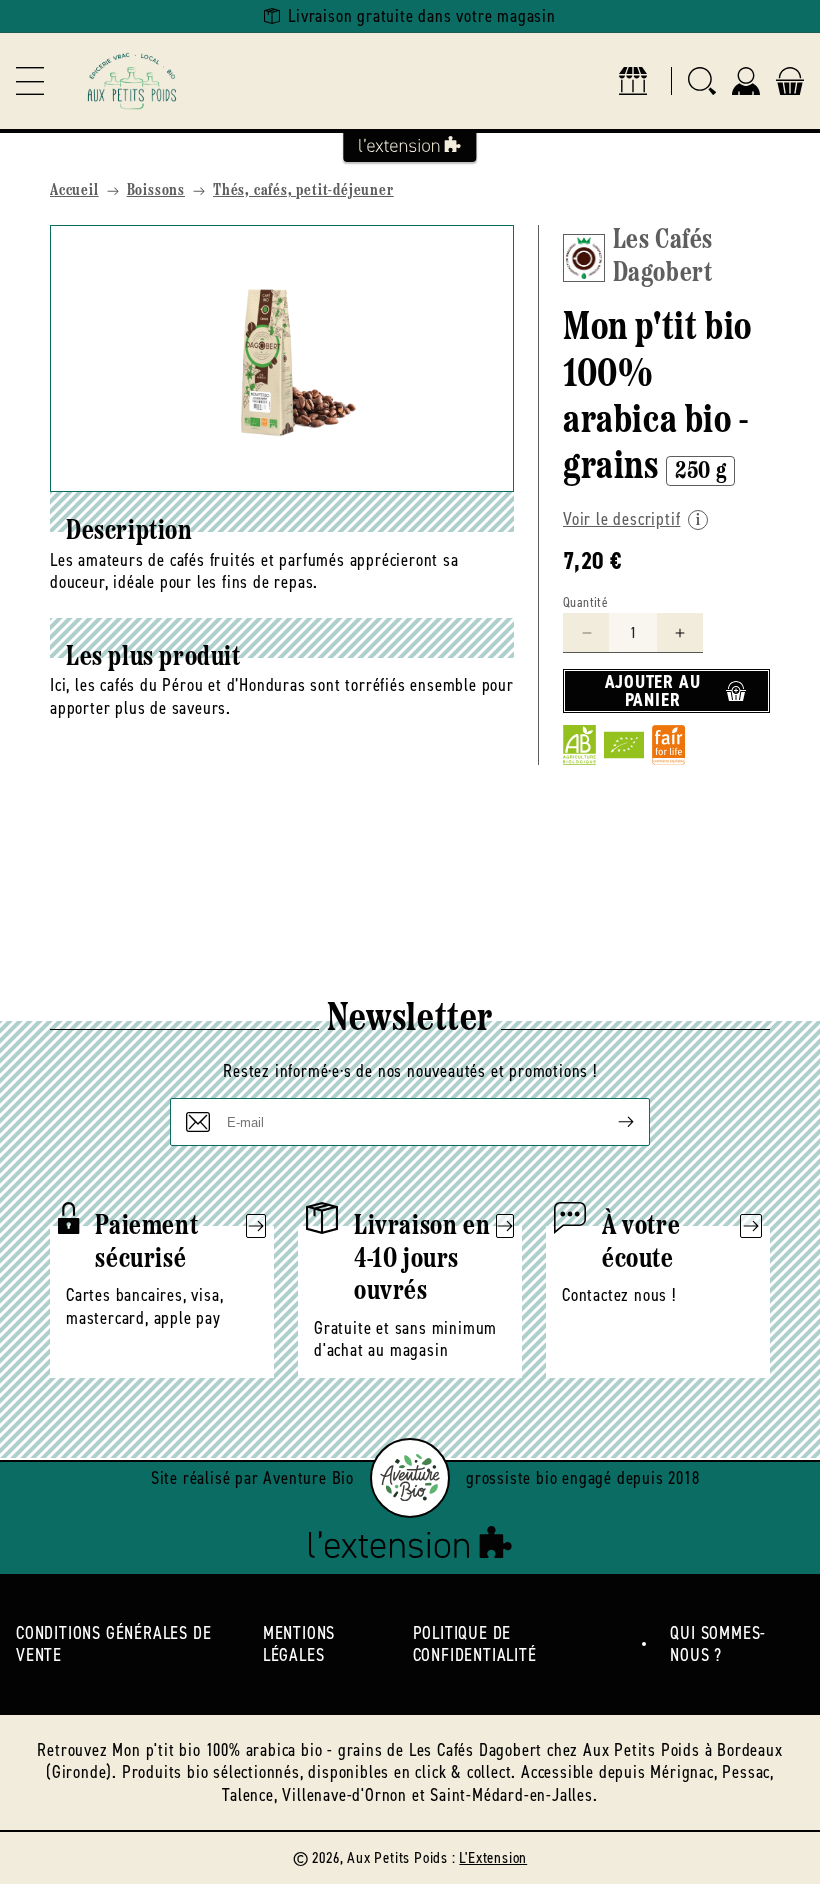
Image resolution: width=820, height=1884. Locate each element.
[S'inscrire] (610, 1122)
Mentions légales (299, 1644)
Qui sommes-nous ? (718, 1644)
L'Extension (493, 1857)
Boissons (156, 191)
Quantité (585, 602)
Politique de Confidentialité (475, 1644)
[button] (30, 81)
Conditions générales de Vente (113, 1644)
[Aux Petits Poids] (132, 81)
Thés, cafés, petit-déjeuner (303, 191)
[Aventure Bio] (410, 1478)
